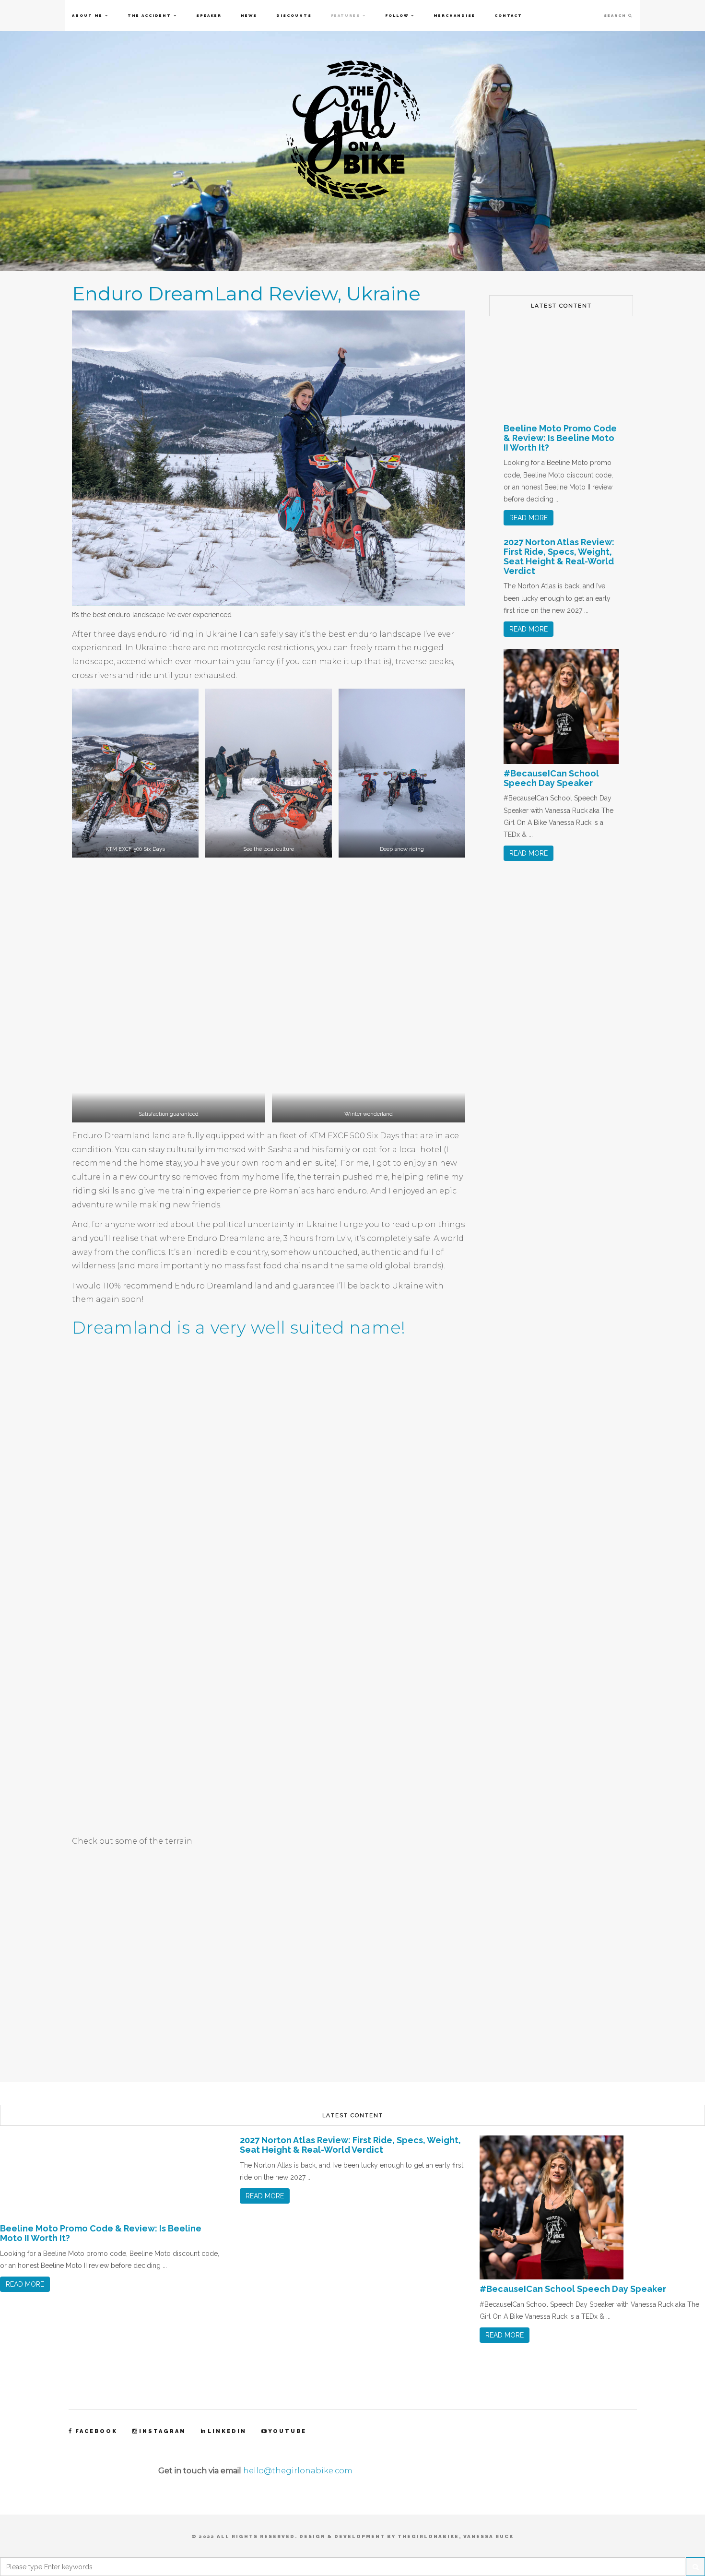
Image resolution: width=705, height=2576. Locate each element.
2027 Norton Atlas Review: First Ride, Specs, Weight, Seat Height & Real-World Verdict (559, 556)
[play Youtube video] (269, 1965)
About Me (87, 15)
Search (616, 15)
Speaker (209, 15)
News (249, 15)
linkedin (227, 2432)
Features (346, 15)
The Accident (149, 15)
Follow (397, 15)
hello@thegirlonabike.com (298, 2471)
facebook (96, 2432)
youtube (287, 2432)
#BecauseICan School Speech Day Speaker (551, 778)
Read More (529, 518)
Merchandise (454, 15)
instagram (163, 2432)
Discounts (294, 15)
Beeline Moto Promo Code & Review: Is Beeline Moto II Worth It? (560, 438)
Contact (508, 15)
